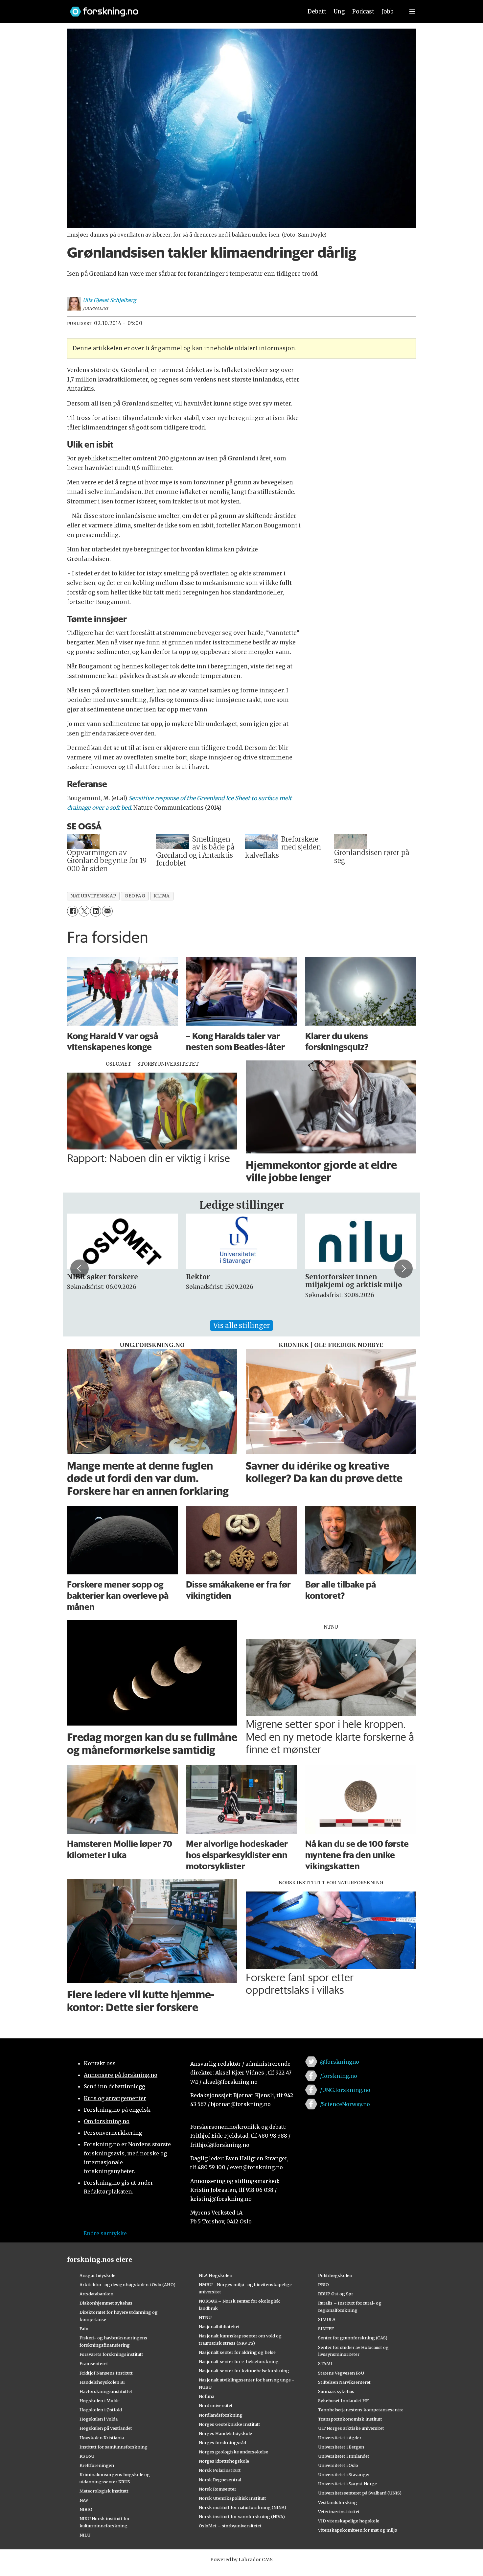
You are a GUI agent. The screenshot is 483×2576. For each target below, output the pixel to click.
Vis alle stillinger (241, 1325)
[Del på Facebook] (72, 911)
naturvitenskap (93, 896)
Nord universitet (216, 2405)
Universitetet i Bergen (341, 2447)
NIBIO (86, 2509)
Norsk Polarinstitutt (220, 2470)
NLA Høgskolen (216, 2275)
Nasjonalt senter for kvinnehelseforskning (244, 2371)
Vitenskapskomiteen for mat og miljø (358, 2530)
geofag (135, 896)
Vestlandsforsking (338, 2502)
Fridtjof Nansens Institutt (106, 2373)
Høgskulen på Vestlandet (106, 2428)
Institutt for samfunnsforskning (114, 2447)
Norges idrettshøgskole (224, 2461)
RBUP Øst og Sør (336, 2294)
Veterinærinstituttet (339, 2512)
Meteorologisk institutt (104, 2491)
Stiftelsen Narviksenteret (344, 2382)
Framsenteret (94, 2363)
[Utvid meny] (412, 12)
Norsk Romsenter (218, 2489)
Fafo (84, 2329)
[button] (80, 1268)
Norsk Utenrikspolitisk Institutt (232, 2498)
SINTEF (326, 2329)
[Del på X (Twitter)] (84, 911)
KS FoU (87, 2456)
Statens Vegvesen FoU (341, 2373)
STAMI (325, 2363)
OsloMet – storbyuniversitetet (230, 2526)
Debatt (317, 12)
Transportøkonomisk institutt (350, 2419)
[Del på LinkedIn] (95, 911)
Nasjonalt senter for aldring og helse (237, 2352)
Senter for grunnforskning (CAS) (353, 2338)
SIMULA (327, 2319)
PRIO (323, 2285)
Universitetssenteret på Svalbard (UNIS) (360, 2493)
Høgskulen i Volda (99, 2419)
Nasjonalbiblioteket (219, 2327)
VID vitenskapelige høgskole (349, 2521)
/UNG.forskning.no (345, 2090)
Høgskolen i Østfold (101, 2410)
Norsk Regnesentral (220, 2480)
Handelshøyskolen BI (102, 2382)
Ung (339, 12)
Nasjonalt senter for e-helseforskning (239, 2361)
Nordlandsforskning (221, 2415)
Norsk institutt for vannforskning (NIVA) (242, 2517)
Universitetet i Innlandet (344, 2456)
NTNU (205, 2317)
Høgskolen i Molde (100, 2401)
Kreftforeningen (97, 2465)
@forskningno (340, 2062)
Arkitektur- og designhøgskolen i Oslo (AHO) (127, 2285)
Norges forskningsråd (222, 2443)
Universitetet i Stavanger (344, 2474)
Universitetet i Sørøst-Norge (347, 2484)
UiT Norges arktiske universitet (351, 2428)
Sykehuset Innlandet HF (343, 2401)
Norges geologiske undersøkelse (233, 2452)
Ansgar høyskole (97, 2275)
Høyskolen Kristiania (102, 2438)
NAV (84, 2500)
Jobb (388, 12)
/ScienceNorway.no (345, 2104)
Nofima (207, 2396)
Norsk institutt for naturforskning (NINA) (242, 2507)
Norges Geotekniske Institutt (230, 2424)
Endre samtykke (105, 2233)
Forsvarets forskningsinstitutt (111, 2354)
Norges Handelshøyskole (225, 2433)
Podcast (363, 12)
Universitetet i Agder (340, 2438)
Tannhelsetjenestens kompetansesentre (361, 2410)
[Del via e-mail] (107, 911)
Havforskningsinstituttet (106, 2391)
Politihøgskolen (335, 2275)
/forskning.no (339, 2076)
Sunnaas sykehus (336, 2391)
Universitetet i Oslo (338, 2465)
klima (162, 896)
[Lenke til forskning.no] (180, 8)
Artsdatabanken (96, 2294)
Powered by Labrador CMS (241, 2560)
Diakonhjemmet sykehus (106, 2303)
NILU (85, 2535)
